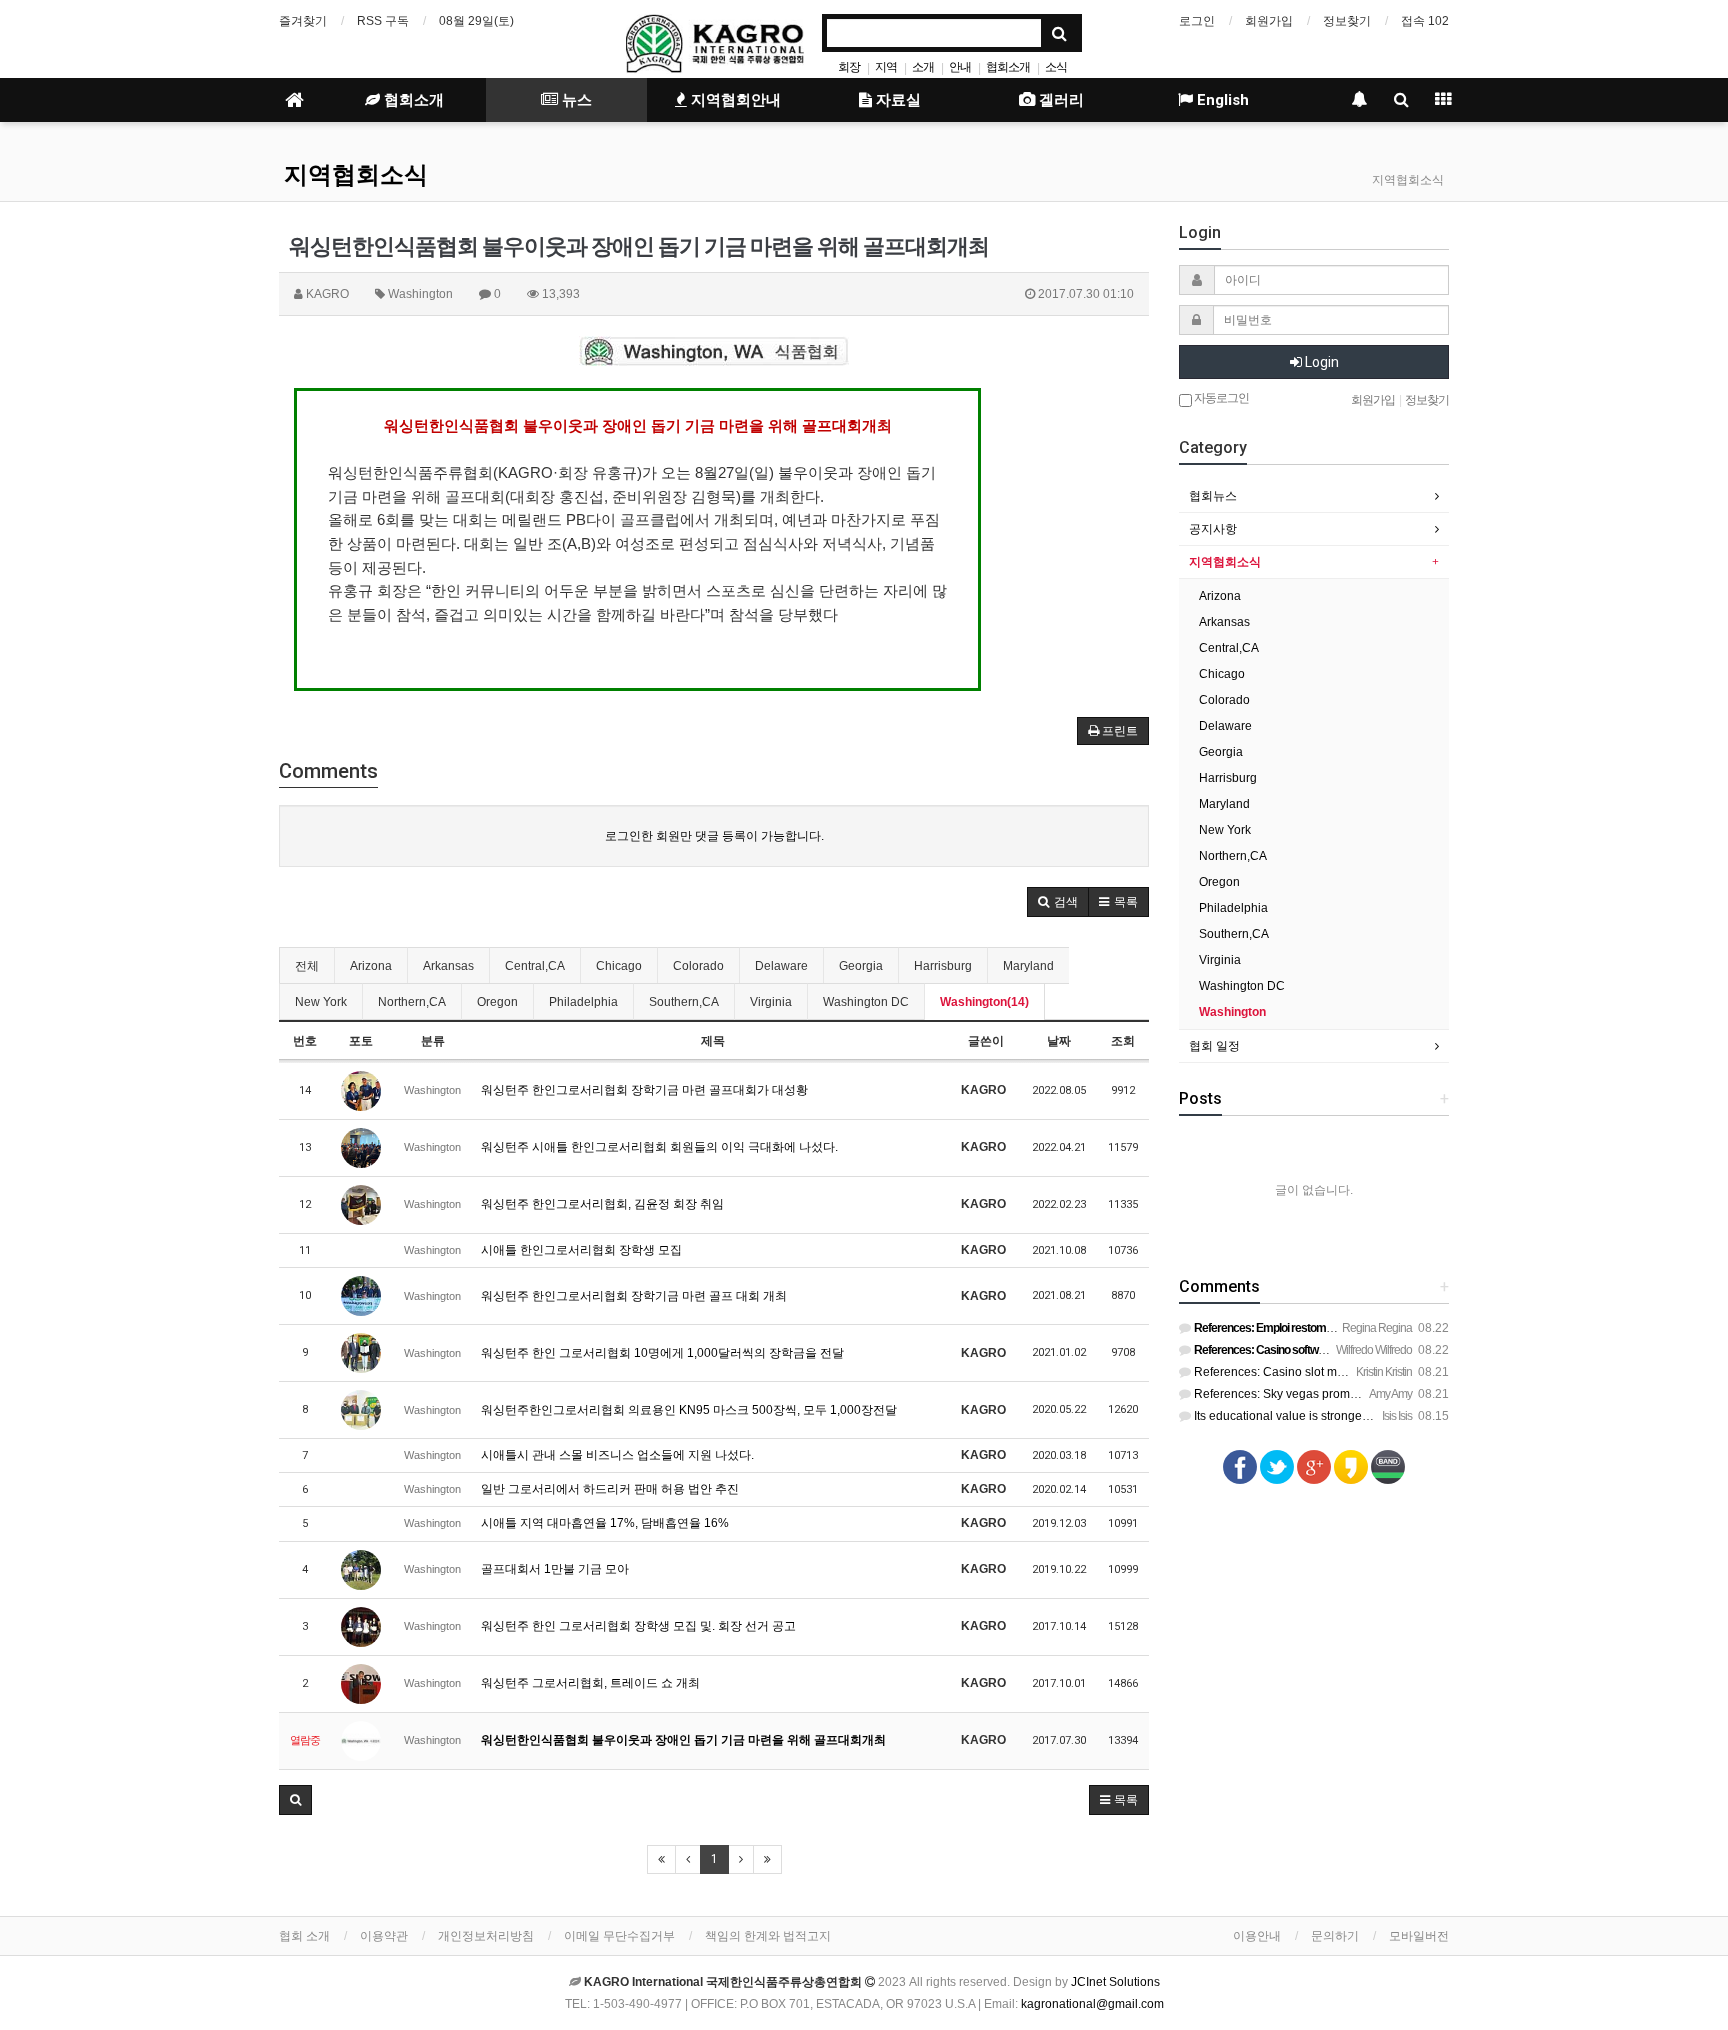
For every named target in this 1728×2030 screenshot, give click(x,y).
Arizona (371, 966)
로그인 (1197, 21)
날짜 (1059, 1041)
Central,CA (535, 966)
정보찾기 (1347, 21)
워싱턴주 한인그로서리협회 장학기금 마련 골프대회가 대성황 (644, 1090)
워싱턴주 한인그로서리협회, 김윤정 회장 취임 (602, 1204)
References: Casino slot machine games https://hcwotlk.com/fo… (1367, 1372)
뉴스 (575, 100)
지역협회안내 (734, 100)
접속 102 (1425, 21)
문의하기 (1335, 1936)
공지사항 (1213, 529)
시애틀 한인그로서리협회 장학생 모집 (581, 1250)
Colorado (698, 966)
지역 (886, 67)
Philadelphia (583, 1002)
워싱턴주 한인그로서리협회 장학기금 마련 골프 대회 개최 (634, 1296)
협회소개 (1008, 67)
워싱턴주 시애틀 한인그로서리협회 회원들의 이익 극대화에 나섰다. (659, 1147)
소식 (1056, 67)
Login (1320, 362)
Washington (1232, 1012)
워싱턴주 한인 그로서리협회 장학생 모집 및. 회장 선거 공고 (638, 1626)
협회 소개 (304, 1936)
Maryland (1028, 966)
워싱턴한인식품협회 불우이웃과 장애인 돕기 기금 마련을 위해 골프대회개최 (683, 1740)
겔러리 (1059, 100)
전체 (307, 966)
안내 (960, 67)
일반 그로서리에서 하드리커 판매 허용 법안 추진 (610, 1489)
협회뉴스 (1213, 496)
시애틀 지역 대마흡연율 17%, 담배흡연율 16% (605, 1523)
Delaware (781, 966)
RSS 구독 (383, 21)
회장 (849, 67)
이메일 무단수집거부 (619, 1936)
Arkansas (448, 966)
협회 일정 (1214, 1046)
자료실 (896, 100)
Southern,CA (684, 1002)
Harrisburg (943, 966)
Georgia (861, 966)
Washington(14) (984, 1002)
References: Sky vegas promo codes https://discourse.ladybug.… (1368, 1394)
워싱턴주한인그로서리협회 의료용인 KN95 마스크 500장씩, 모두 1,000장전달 (689, 1410)
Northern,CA (412, 1002)
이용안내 (1257, 1936)
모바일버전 (1419, 1936)
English (1221, 100)
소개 (923, 67)
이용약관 (384, 1936)
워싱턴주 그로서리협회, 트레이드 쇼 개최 (590, 1683)
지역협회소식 (356, 175)
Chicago (619, 966)
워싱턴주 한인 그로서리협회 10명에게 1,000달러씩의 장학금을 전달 (662, 1353)
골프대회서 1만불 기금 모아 (555, 1569)
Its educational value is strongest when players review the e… (1359, 1416)
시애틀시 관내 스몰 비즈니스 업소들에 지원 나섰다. (617, 1455)
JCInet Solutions (1115, 1982)
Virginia (771, 1002)
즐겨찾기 (303, 21)
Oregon (497, 1002)
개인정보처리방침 (486, 1936)
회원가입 (1269, 21)
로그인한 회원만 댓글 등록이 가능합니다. (714, 836)
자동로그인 (1220, 398)
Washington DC (866, 1002)
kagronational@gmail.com (1092, 2004)
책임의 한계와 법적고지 (768, 1936)
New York (321, 1002)
